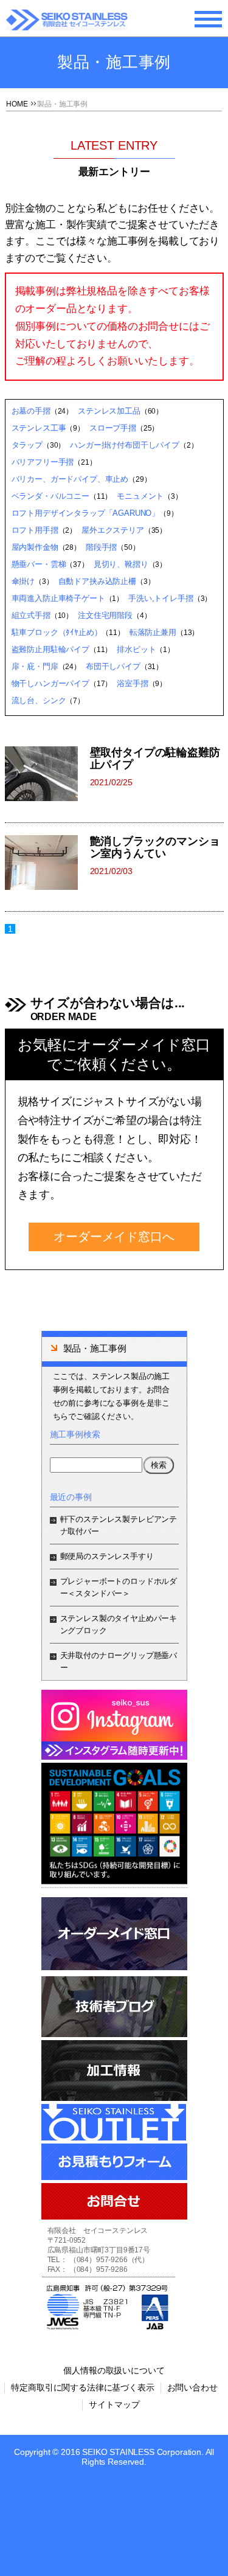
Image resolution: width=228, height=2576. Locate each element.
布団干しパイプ (113, 666)
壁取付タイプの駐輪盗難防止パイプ (155, 759)
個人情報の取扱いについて (114, 2370)
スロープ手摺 (113, 428)
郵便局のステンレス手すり (107, 1556)
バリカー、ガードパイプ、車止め (70, 479)
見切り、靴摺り (121, 564)
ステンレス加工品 (109, 411)
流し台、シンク (39, 700)
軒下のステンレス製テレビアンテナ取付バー (119, 1525)
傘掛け (23, 581)
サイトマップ (114, 2404)
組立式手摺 (31, 615)
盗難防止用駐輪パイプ (50, 649)
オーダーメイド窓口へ (114, 1237)
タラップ (27, 445)
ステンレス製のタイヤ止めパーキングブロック (119, 1624)
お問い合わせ (192, 2387)
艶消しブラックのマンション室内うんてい (155, 847)
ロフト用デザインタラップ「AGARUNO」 (86, 513)
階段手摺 (101, 547)
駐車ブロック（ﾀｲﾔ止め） (57, 632)
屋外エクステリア (113, 530)
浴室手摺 (132, 683)
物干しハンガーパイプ (50, 683)
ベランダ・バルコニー (50, 496)
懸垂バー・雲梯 (39, 564)
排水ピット (136, 649)
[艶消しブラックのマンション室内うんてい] (47, 863)
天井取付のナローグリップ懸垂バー (119, 1661)
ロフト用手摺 (35, 530)
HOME (17, 104)
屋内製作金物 (35, 547)
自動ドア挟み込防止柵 (97, 581)
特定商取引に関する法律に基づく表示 (82, 2387)
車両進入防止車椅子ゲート (58, 598)
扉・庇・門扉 (35, 666)
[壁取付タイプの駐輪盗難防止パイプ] (47, 774)
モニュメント (140, 496)
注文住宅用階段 (105, 615)
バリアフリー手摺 (43, 462)
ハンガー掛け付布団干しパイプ (125, 445)
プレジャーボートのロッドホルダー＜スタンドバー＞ (119, 1587)
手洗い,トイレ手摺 (161, 598)
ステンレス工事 (39, 428)
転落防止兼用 (153, 632)
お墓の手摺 (31, 411)
